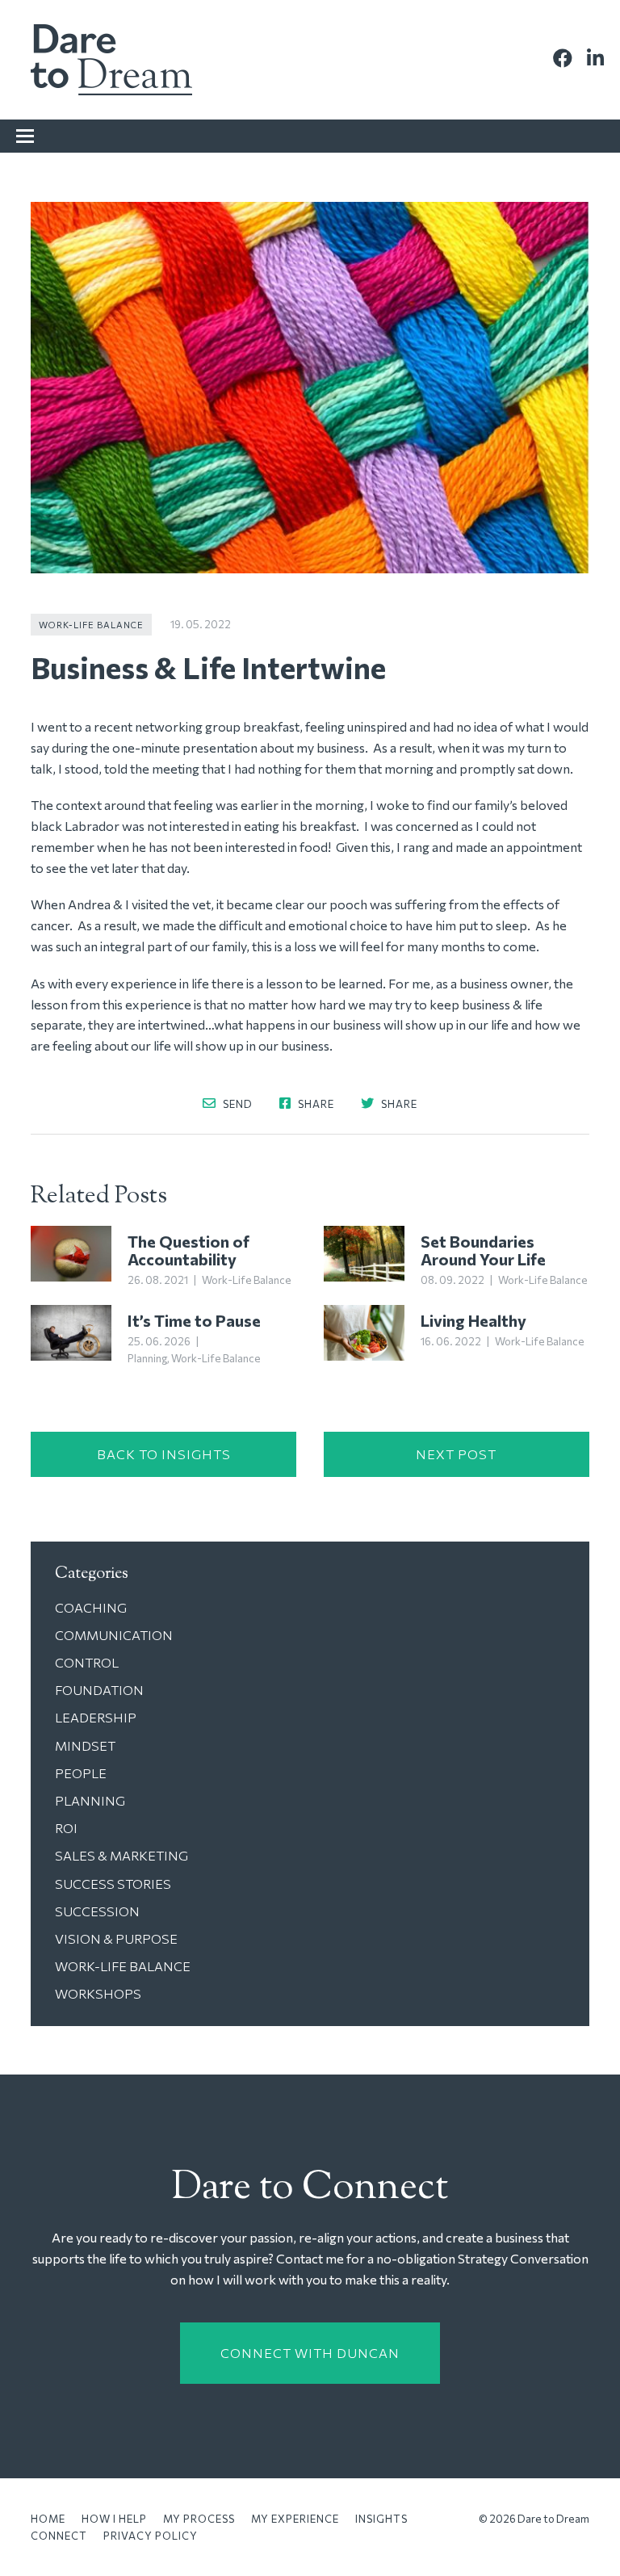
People (81, 1773)
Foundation (99, 1690)
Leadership (96, 1717)
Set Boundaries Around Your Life (483, 1250)
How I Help (114, 2519)
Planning (147, 1358)
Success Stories (113, 1884)
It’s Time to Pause (194, 1320)
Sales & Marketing (121, 1855)
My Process (199, 2519)
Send (237, 1103)
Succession (97, 1911)
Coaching (91, 1607)
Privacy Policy (151, 2536)
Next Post (456, 1454)
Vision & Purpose (116, 1938)
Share (315, 1103)
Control (87, 1662)
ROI (66, 1828)
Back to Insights (164, 1454)
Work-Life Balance (91, 625)
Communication (114, 1635)
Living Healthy (473, 1320)
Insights (381, 2519)
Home (48, 2519)
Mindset (85, 1745)
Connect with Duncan (310, 2353)
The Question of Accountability (189, 1250)
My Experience (295, 2519)
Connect (59, 2536)
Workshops (98, 1993)
